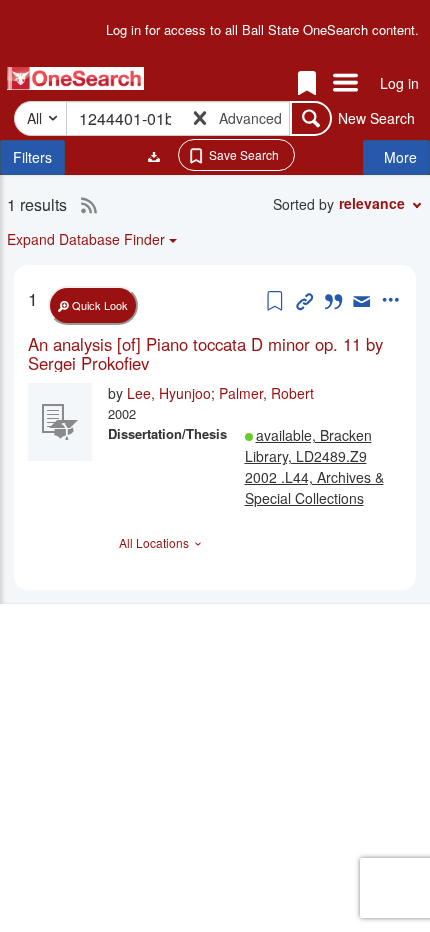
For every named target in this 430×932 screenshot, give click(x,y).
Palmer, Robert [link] (266, 393)
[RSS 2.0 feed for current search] (84, 205)
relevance (372, 203)
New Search (376, 118)
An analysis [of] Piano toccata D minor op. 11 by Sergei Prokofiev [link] (205, 353)
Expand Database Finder (86, 239)
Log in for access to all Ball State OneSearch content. (262, 29)
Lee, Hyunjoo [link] (169, 393)
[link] (215, 353)
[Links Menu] (345, 84)
